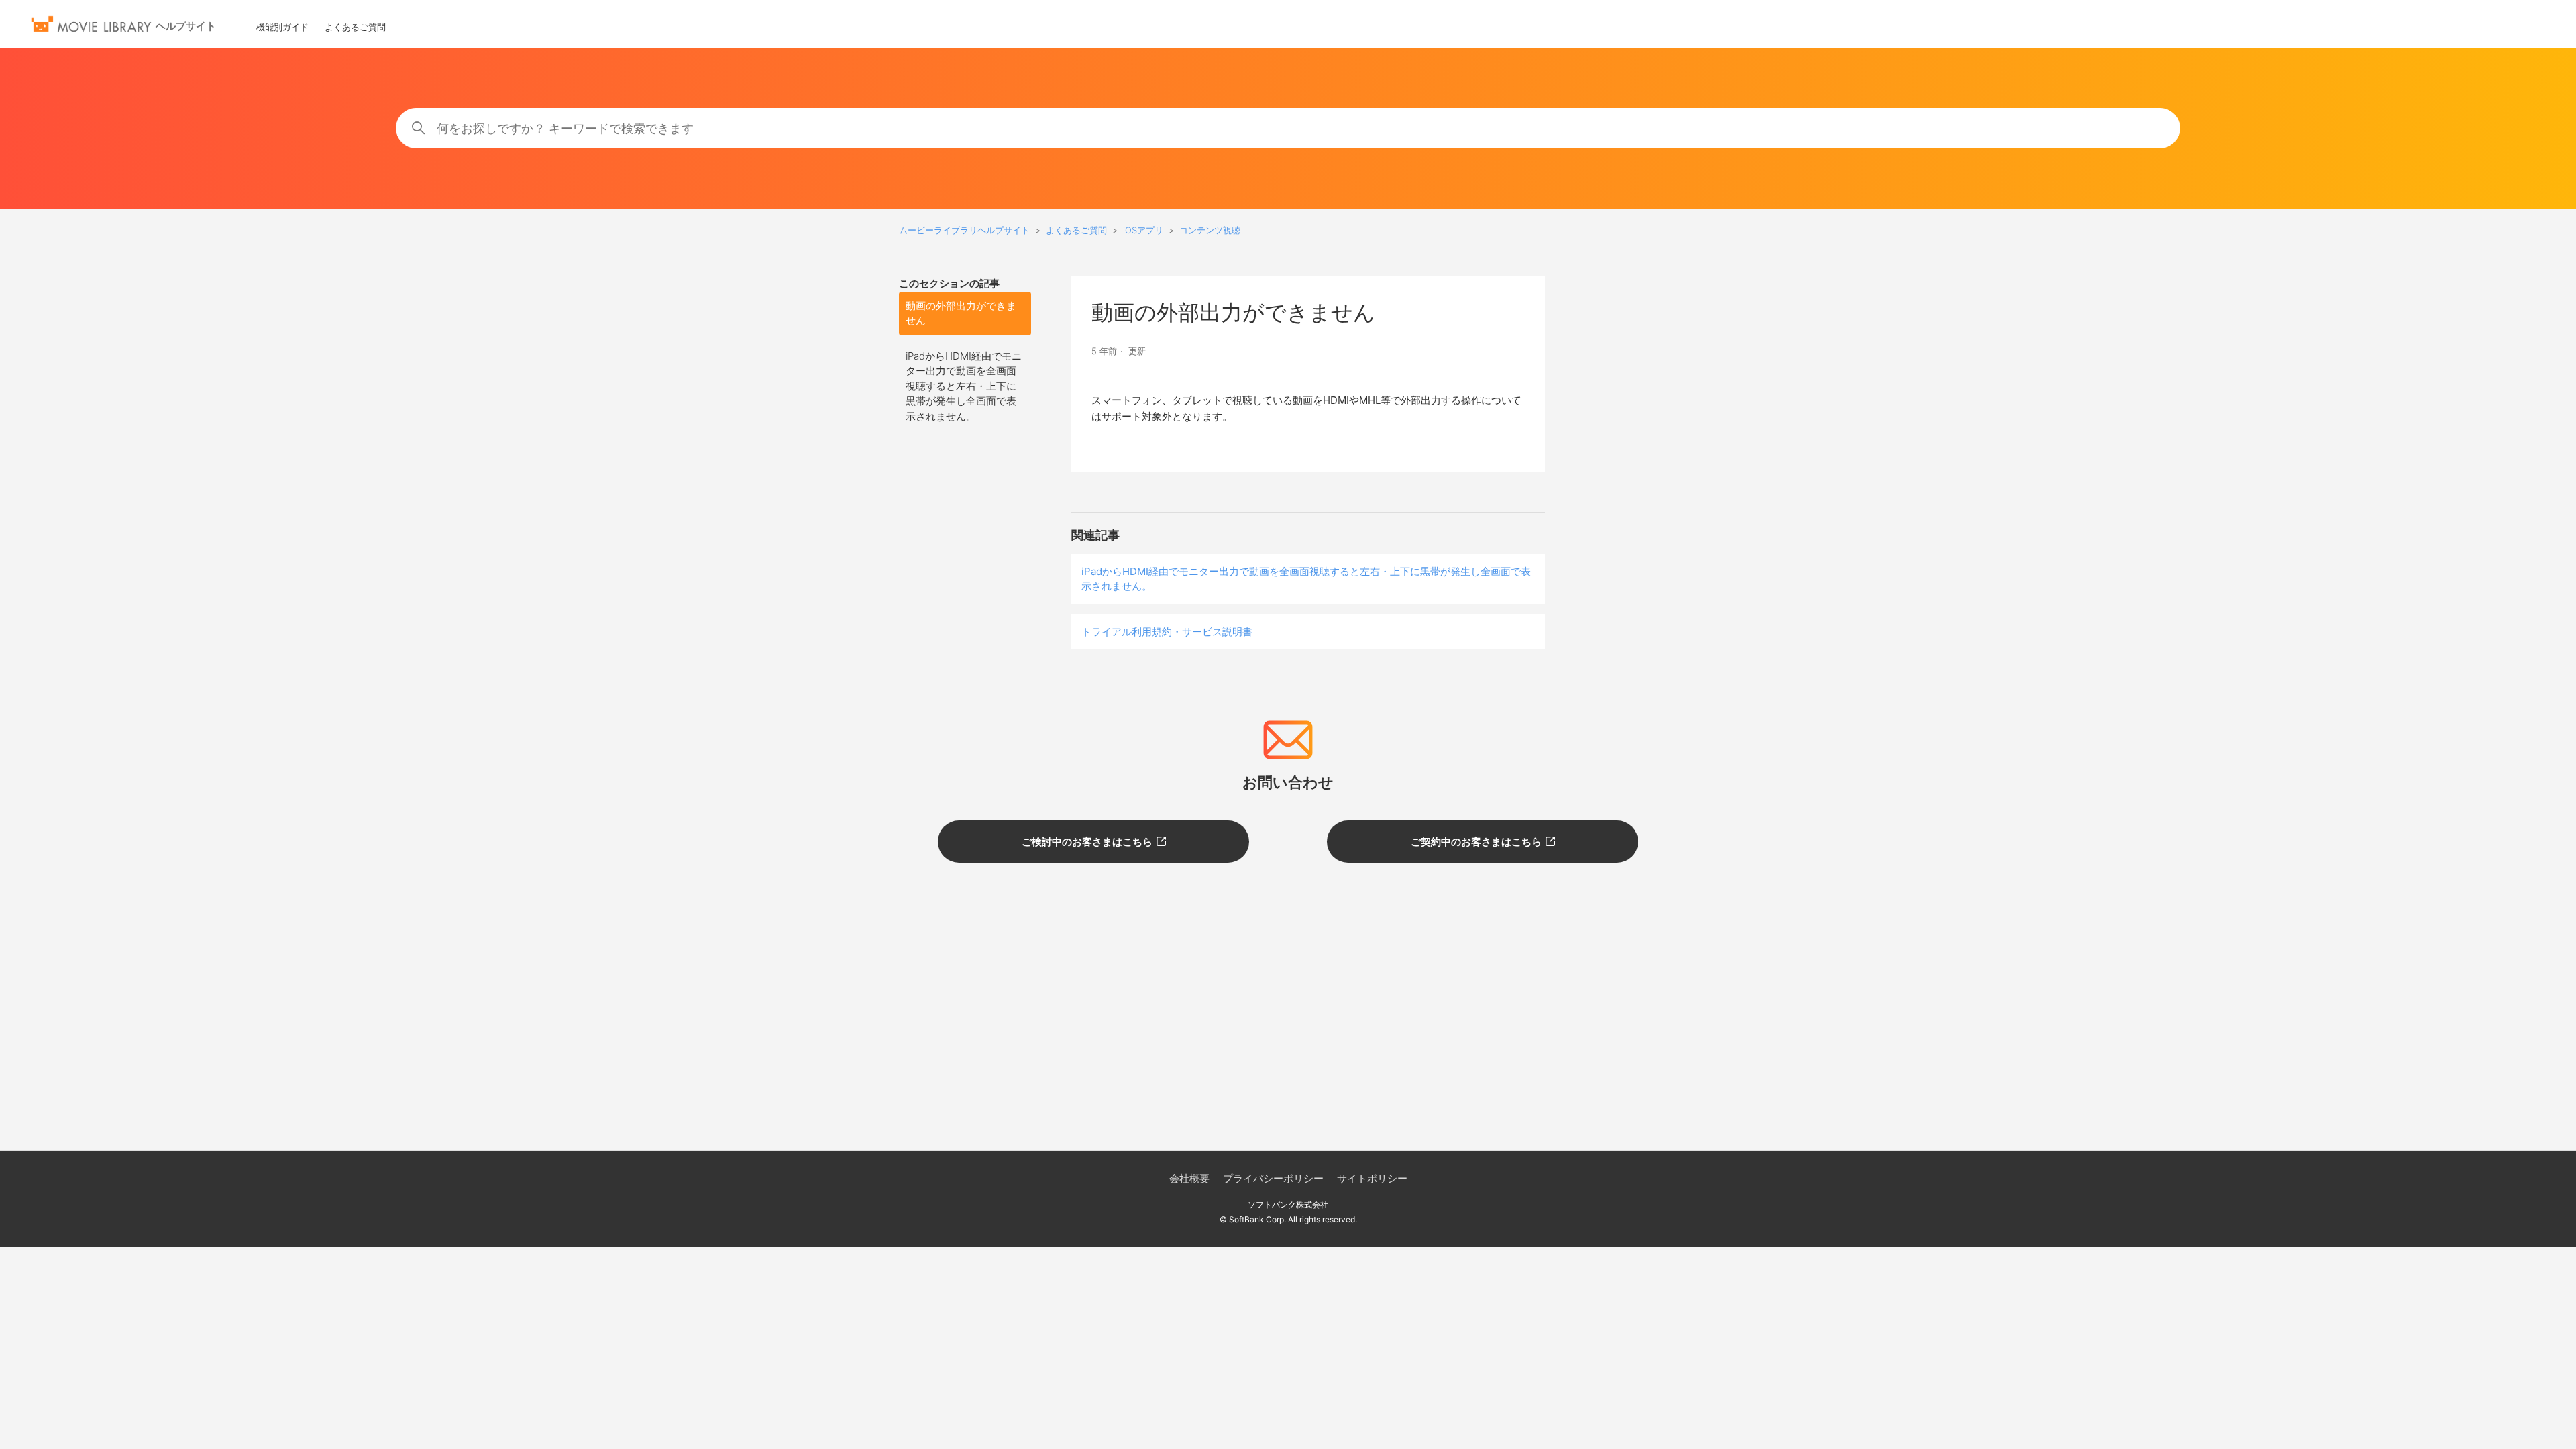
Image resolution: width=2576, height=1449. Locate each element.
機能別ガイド (282, 27)
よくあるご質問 (355, 27)
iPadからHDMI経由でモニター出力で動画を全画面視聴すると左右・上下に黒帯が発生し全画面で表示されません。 (964, 386)
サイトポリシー (1372, 1178)
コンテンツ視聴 (1210, 230)
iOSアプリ (1143, 230)
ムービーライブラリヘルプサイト (964, 230)
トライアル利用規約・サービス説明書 (1167, 632)
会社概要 (1189, 1178)
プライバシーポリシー (1273, 1178)
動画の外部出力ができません (961, 313)
